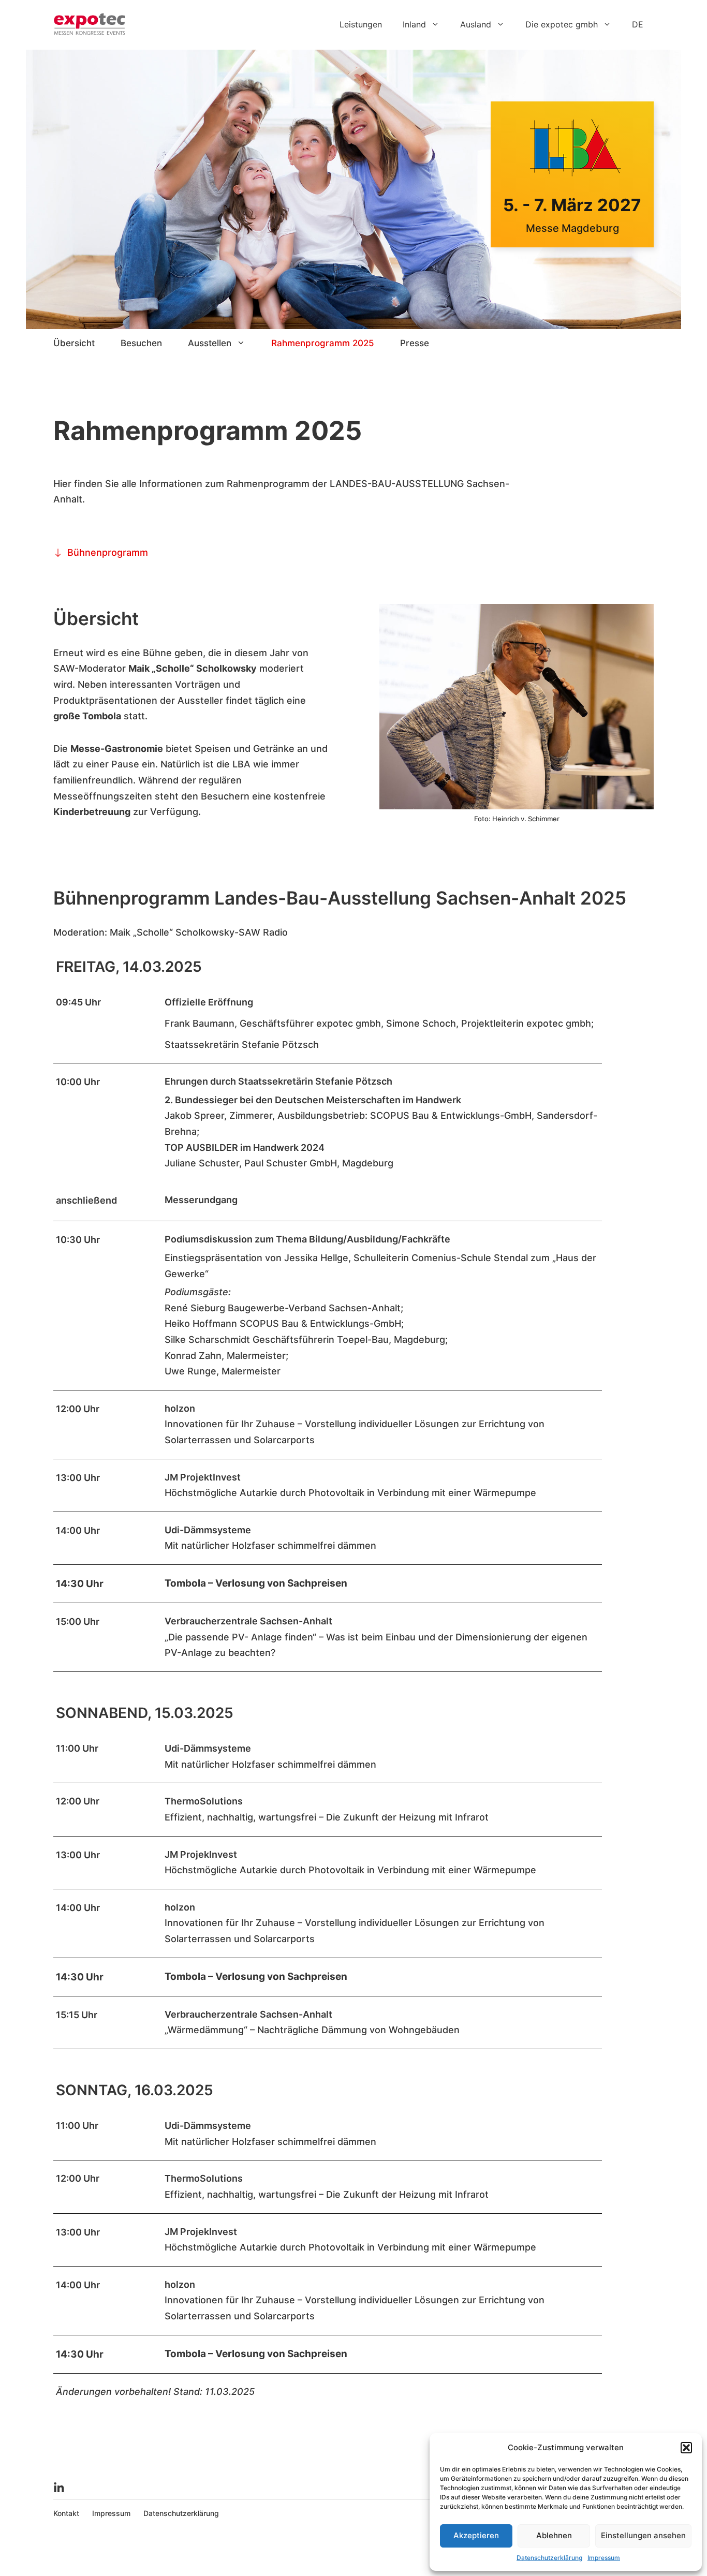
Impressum (604, 2558)
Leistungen (361, 24)
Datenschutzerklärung (549, 2558)
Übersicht (74, 343)
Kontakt (66, 2513)
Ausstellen (210, 343)
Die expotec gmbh (562, 24)
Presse (415, 343)
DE (638, 24)
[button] (686, 2448)
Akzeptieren (476, 2535)
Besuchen (141, 343)
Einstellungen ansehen (643, 2535)
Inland (414, 24)
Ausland (476, 24)
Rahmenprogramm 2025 (323, 343)
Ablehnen (554, 2535)
